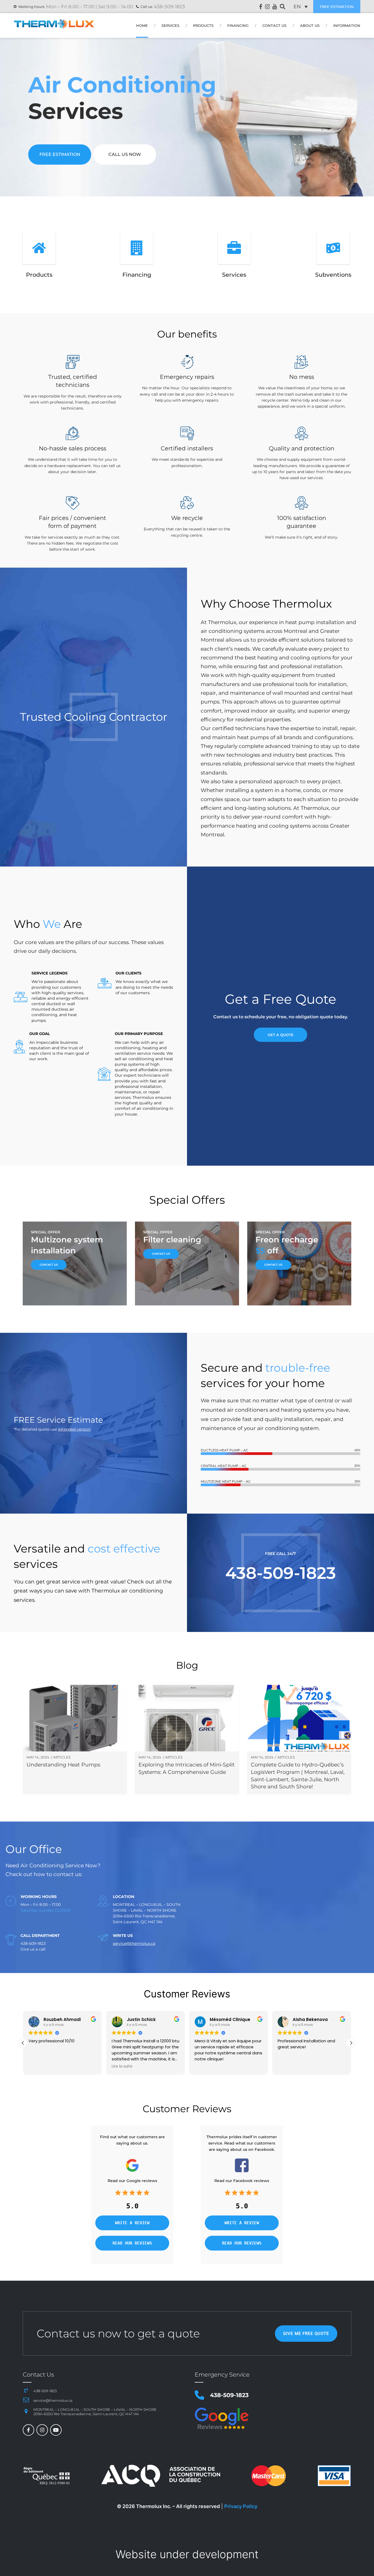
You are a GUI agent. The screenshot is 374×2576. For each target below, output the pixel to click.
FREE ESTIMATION (337, 7)
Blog (187, 1665)
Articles (62, 1757)
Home (142, 26)
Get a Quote (281, 1035)
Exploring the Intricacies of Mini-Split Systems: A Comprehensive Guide (187, 1768)
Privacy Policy (241, 2506)
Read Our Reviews (132, 2243)
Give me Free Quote (306, 2333)
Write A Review (132, 2223)
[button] (351, 2043)
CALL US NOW (125, 154)
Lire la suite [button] (39, 2066)
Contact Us (274, 26)
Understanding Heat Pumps (63, 1765)
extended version (74, 1429)
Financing (238, 26)
